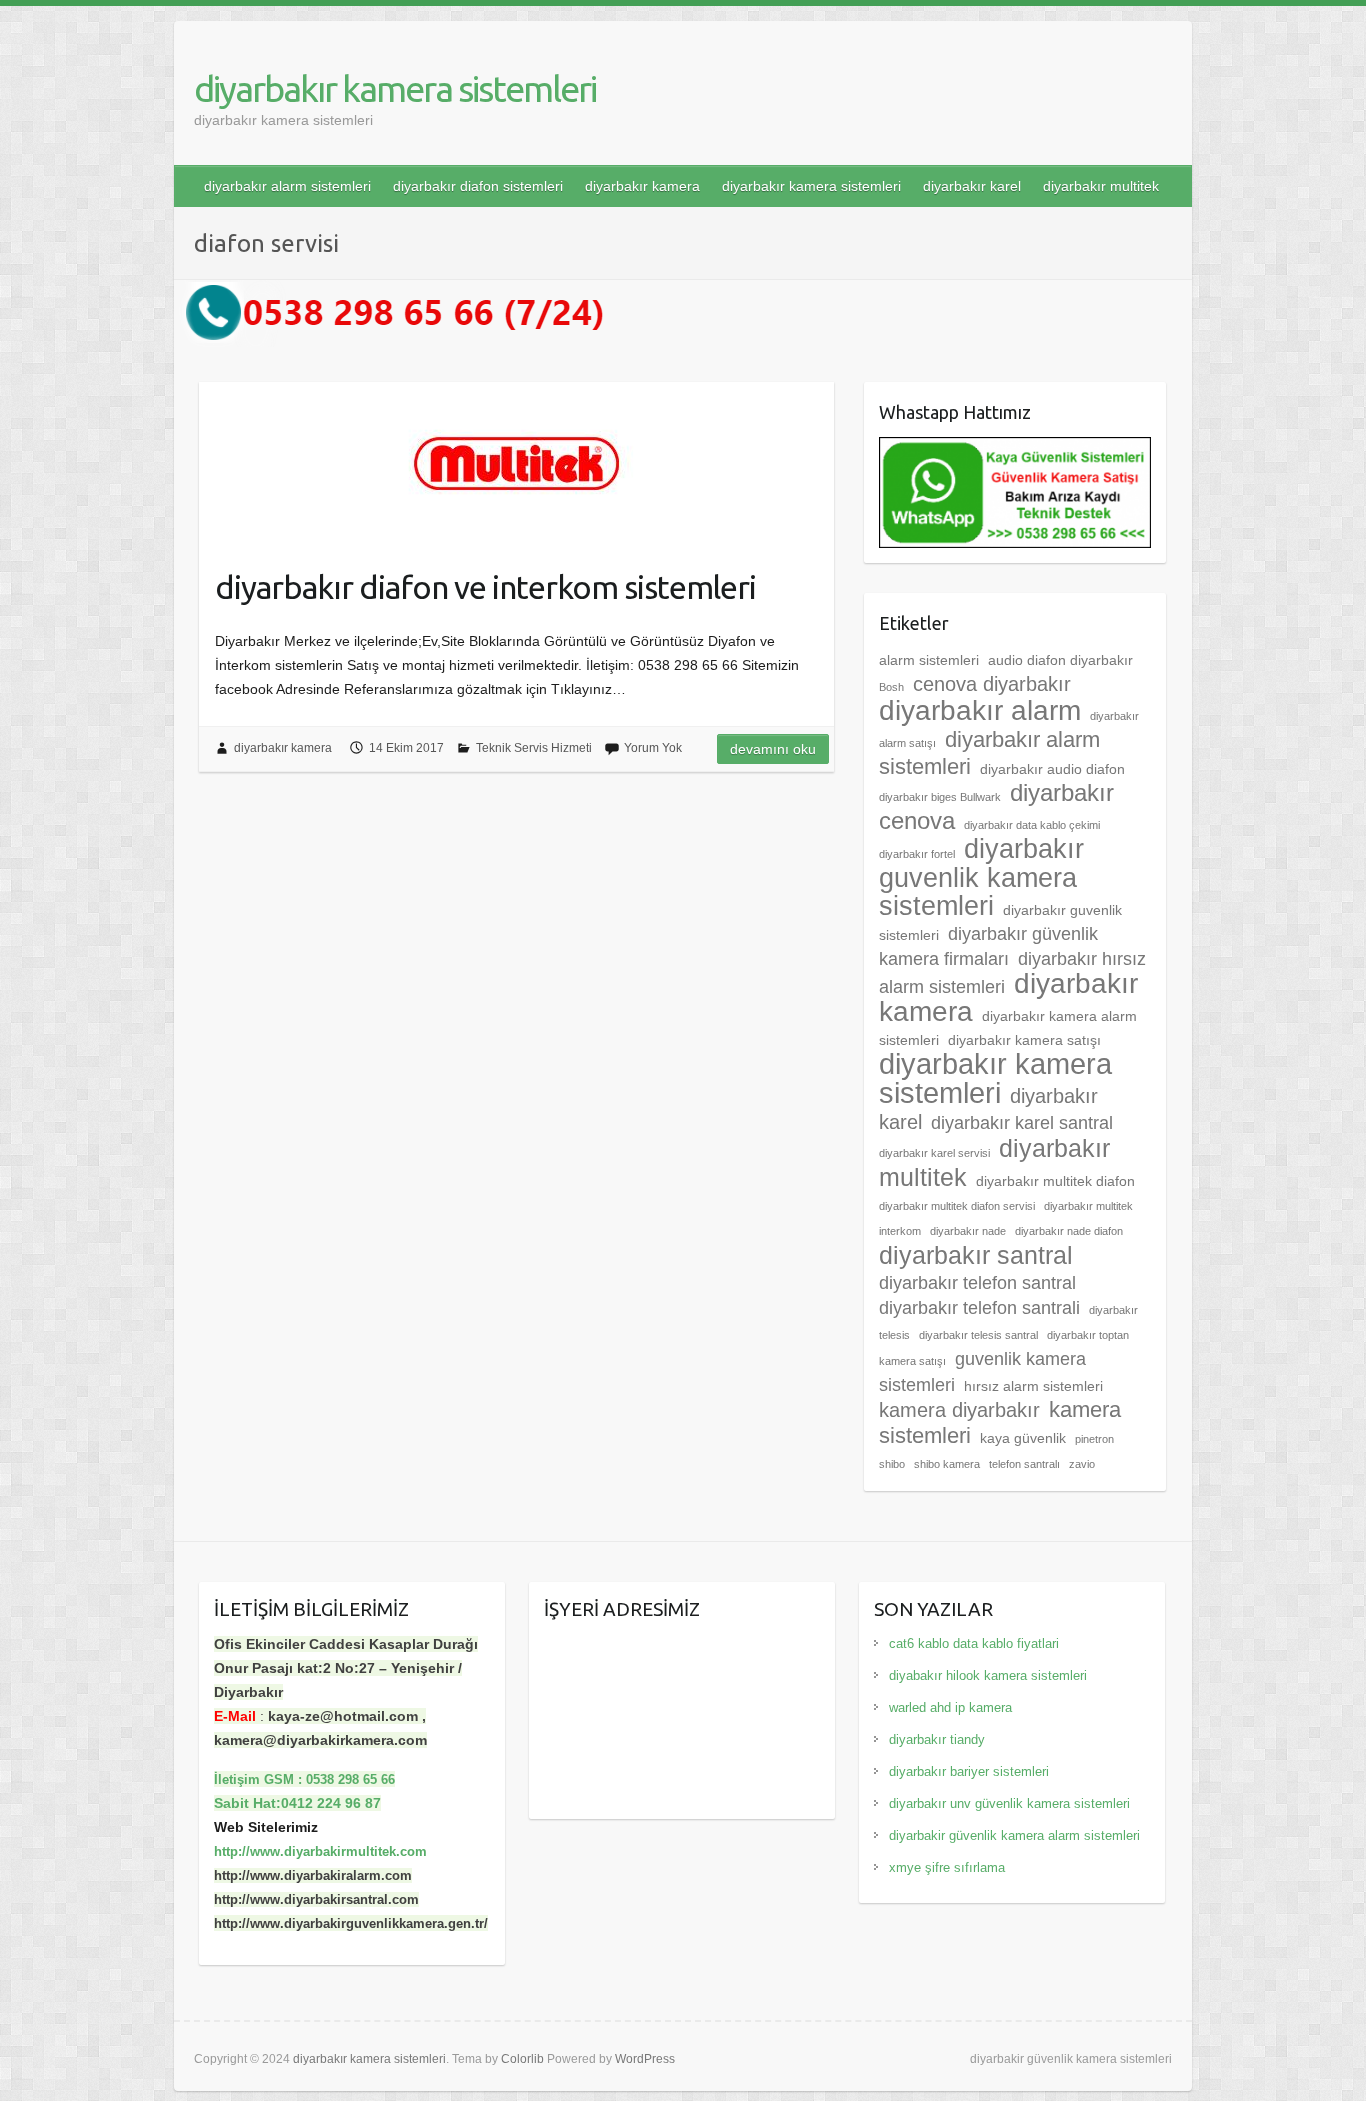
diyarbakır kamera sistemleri (395, 88)
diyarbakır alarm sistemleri (287, 186)
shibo (892, 1464)
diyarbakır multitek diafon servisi (957, 1206)
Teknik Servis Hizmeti (534, 748)
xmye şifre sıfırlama (947, 1867)
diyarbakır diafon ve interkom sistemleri (485, 587)
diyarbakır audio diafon (1052, 769)
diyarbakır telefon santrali (979, 1308)
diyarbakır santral (976, 1255)
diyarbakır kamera (642, 186)
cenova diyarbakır (992, 684)
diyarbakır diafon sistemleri (478, 186)
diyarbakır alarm (980, 710)
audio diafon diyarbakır (1060, 660)
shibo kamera (947, 1464)
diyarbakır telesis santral (978, 1335)
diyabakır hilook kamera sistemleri (988, 1675)
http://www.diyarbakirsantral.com (316, 1899)
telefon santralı (1024, 1464)
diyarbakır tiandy (937, 1739)
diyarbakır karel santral (1022, 1123)
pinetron (1094, 1439)
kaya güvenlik (1023, 1438)
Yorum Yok (653, 748)
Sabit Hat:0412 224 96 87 (297, 1803)
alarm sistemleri (929, 660)
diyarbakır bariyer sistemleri (969, 1771)
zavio (1082, 1464)
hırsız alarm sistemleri (1033, 1386)
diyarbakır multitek (1101, 186)
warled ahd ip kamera (950, 1707)
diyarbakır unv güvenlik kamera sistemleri (1009, 1803)
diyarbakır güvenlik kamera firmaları (988, 946)
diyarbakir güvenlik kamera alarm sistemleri (1014, 1835)
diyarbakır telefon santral (977, 1283)
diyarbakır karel (972, 186)
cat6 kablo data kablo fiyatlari (974, 1643)
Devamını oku (773, 749)
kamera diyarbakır (959, 1410)
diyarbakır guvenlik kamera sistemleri (981, 877)
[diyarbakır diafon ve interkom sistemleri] (516, 463)
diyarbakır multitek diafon (1055, 1181)
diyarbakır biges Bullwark (940, 797)
